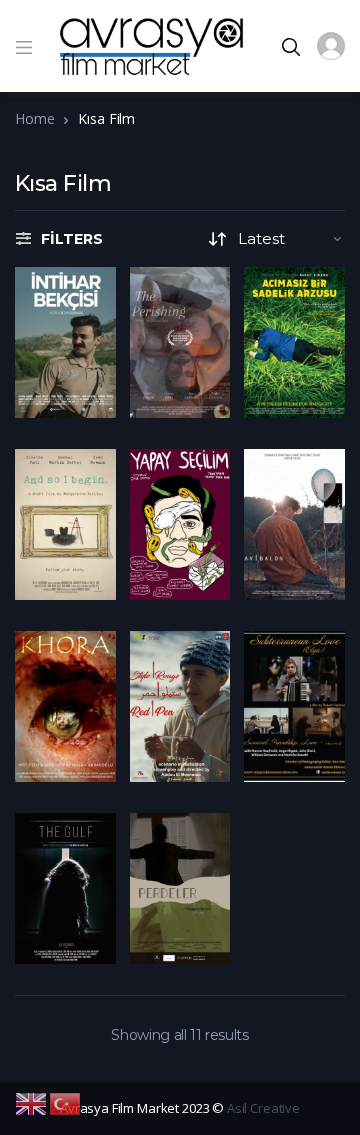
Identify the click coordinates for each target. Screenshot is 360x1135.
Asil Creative (263, 1108)
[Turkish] (66, 1102)
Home (34, 118)
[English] (32, 1102)
